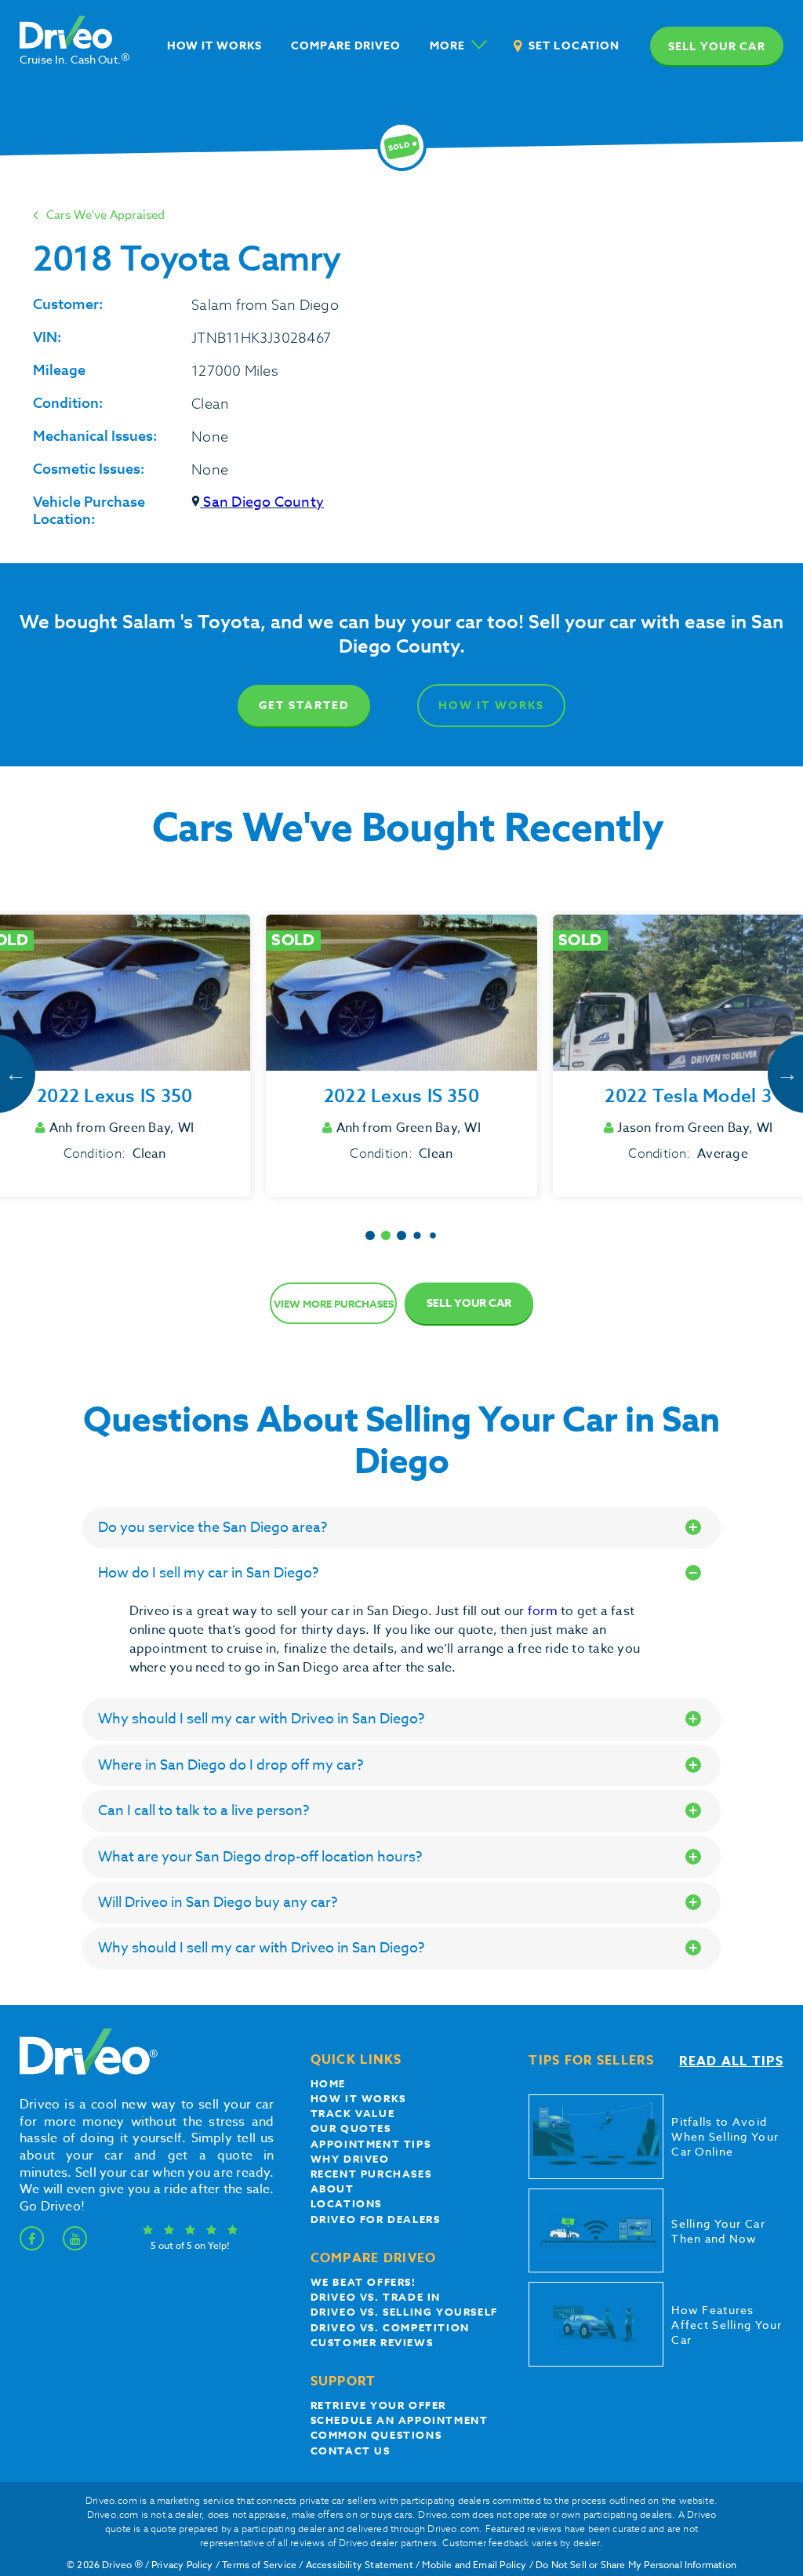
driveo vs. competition (390, 2327)
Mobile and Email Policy (474, 2565)
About (332, 2189)
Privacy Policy (182, 2565)
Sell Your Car (469, 1303)
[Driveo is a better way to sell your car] (85, 2072)
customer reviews (372, 2342)
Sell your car (717, 47)
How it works (358, 2098)
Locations (346, 2203)
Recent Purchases (371, 2174)
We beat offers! (363, 2282)
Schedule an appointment (400, 2420)
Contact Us (351, 2450)
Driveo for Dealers (376, 2219)
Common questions (376, 2435)
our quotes (351, 2128)
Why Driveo (350, 2159)
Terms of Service (259, 2565)
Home (328, 2083)
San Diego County (262, 502)
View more (334, 1304)
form (544, 1611)
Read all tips (731, 2061)
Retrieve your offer (378, 2405)
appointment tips (371, 2144)
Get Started (304, 706)
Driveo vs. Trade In (376, 2297)
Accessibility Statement (360, 2565)
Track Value (353, 2113)
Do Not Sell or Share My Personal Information (636, 2565)
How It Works (491, 706)
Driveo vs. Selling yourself (404, 2312)
